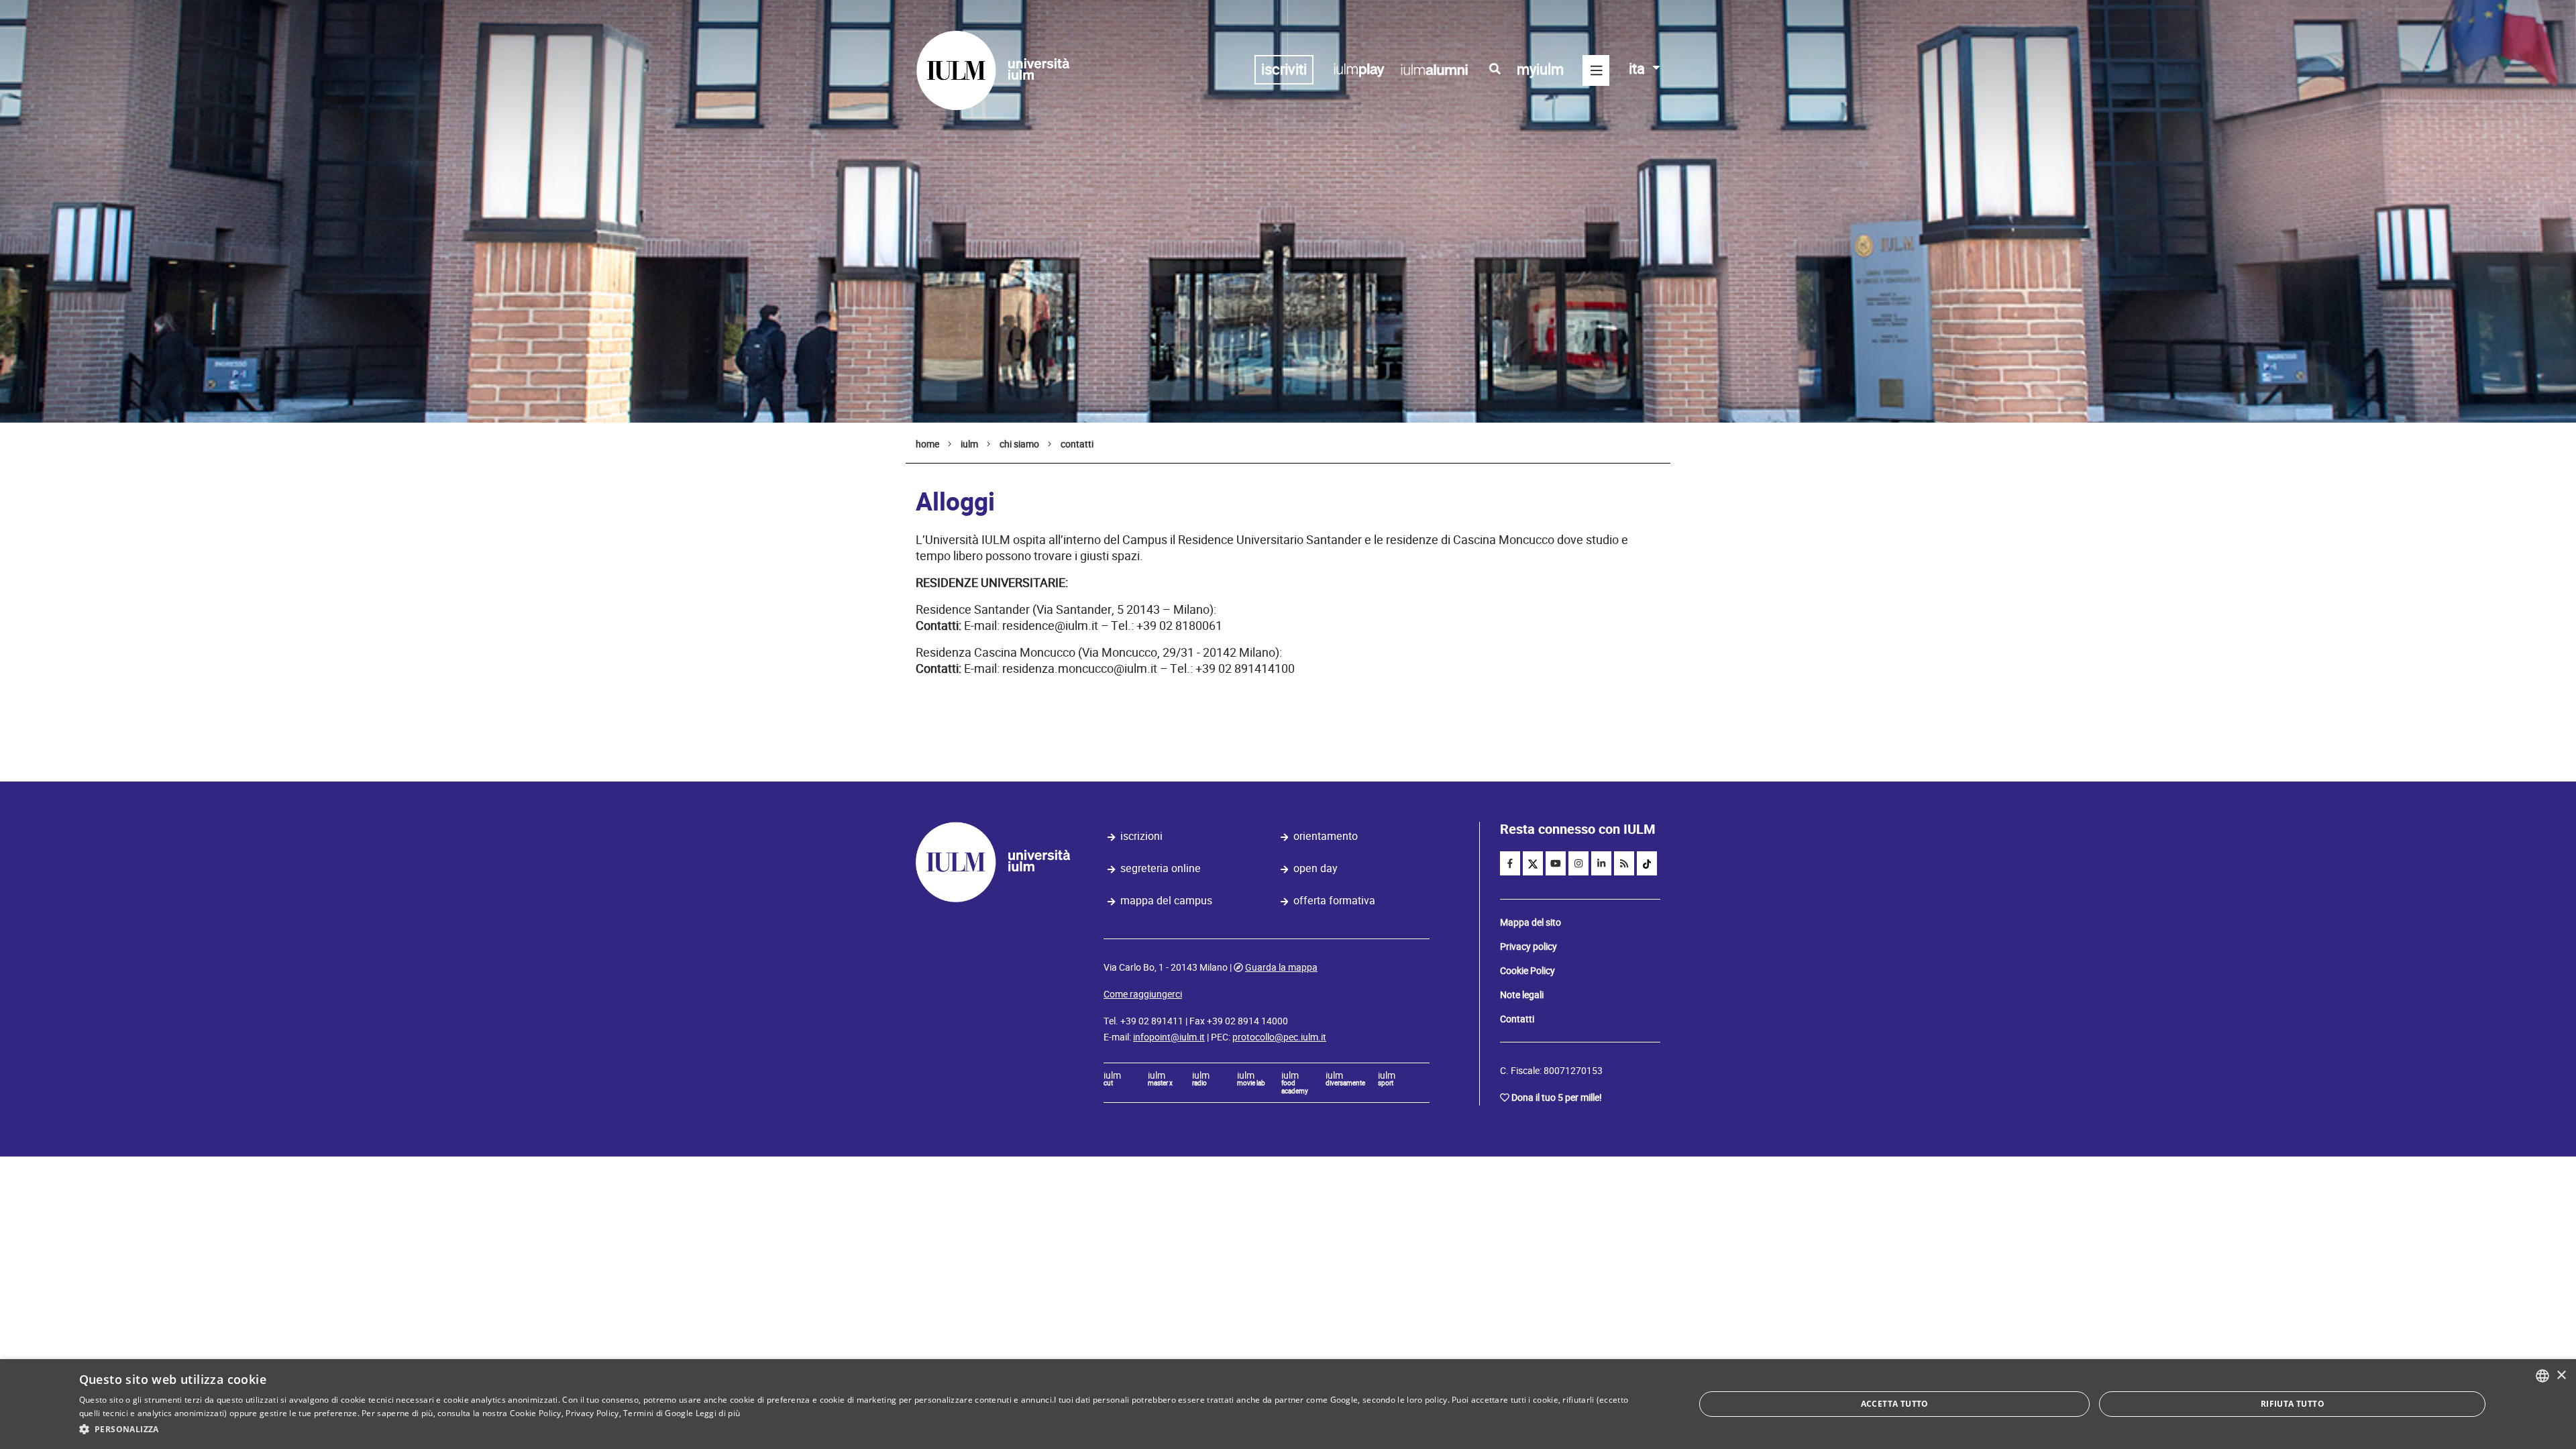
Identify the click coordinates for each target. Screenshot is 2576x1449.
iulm (1112, 1079)
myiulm (1540, 69)
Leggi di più (718, 1413)
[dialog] (1288, 1404)
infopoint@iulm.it (1169, 1037)
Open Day (1316, 868)
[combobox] (2542, 1376)
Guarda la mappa (1281, 967)
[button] (863, 1430)
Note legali (1522, 995)
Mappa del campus (1166, 901)
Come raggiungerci (1143, 994)
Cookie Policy (1527, 971)
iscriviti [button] (1284, 69)
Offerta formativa (1334, 901)
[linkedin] (1601, 863)
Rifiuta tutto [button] (2293, 1404)
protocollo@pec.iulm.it (1279, 1037)
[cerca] (1495, 69)
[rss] (1624, 863)
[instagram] (1578, 863)
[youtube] (1556, 863)
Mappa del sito (1531, 922)
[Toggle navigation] (1596, 70)
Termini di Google (658, 1413)
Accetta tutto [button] (1895, 1404)
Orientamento (1326, 836)
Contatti (1517, 1019)
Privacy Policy (592, 1413)
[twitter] (1533, 863)
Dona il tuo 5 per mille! (1557, 1097)
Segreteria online (1161, 868)
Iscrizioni (1141, 836)
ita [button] (1639, 69)
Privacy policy (1528, 947)
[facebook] (1510, 863)
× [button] (2561, 1376)
